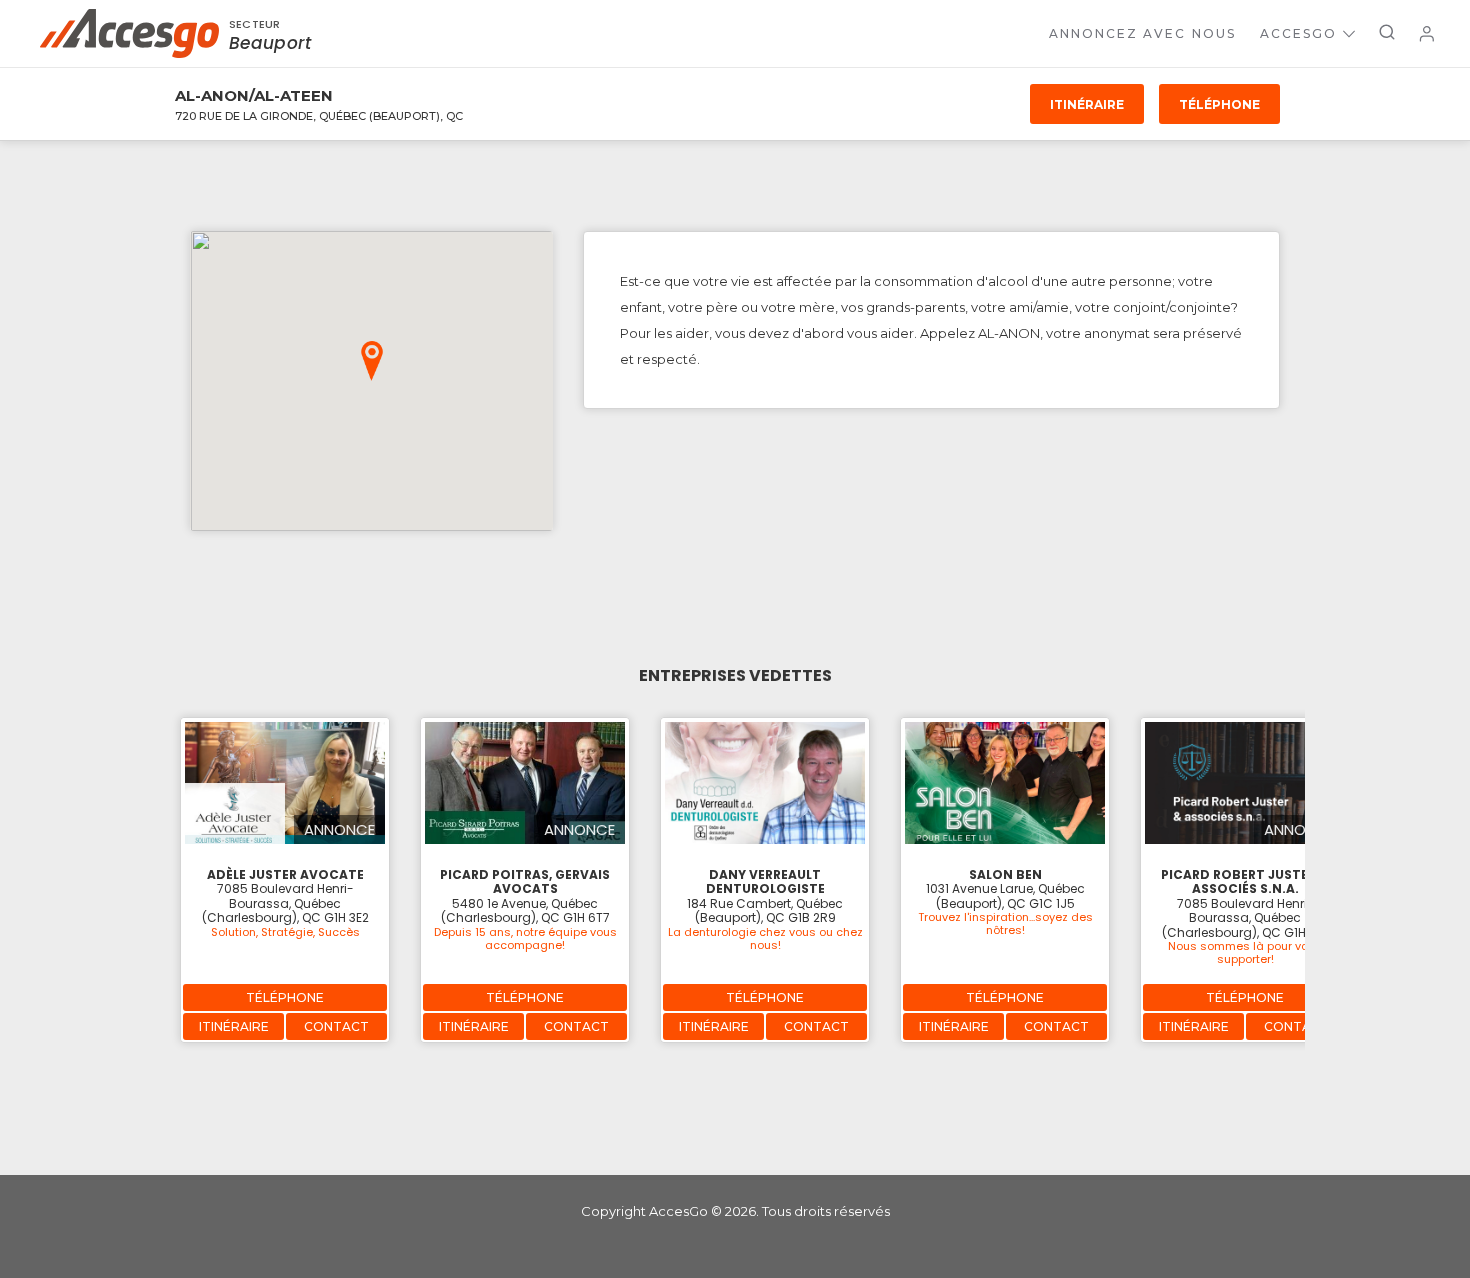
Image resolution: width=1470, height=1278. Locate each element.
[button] (372, 361)
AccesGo (1298, 33)
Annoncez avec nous (1142, 33)
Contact (336, 1026)
